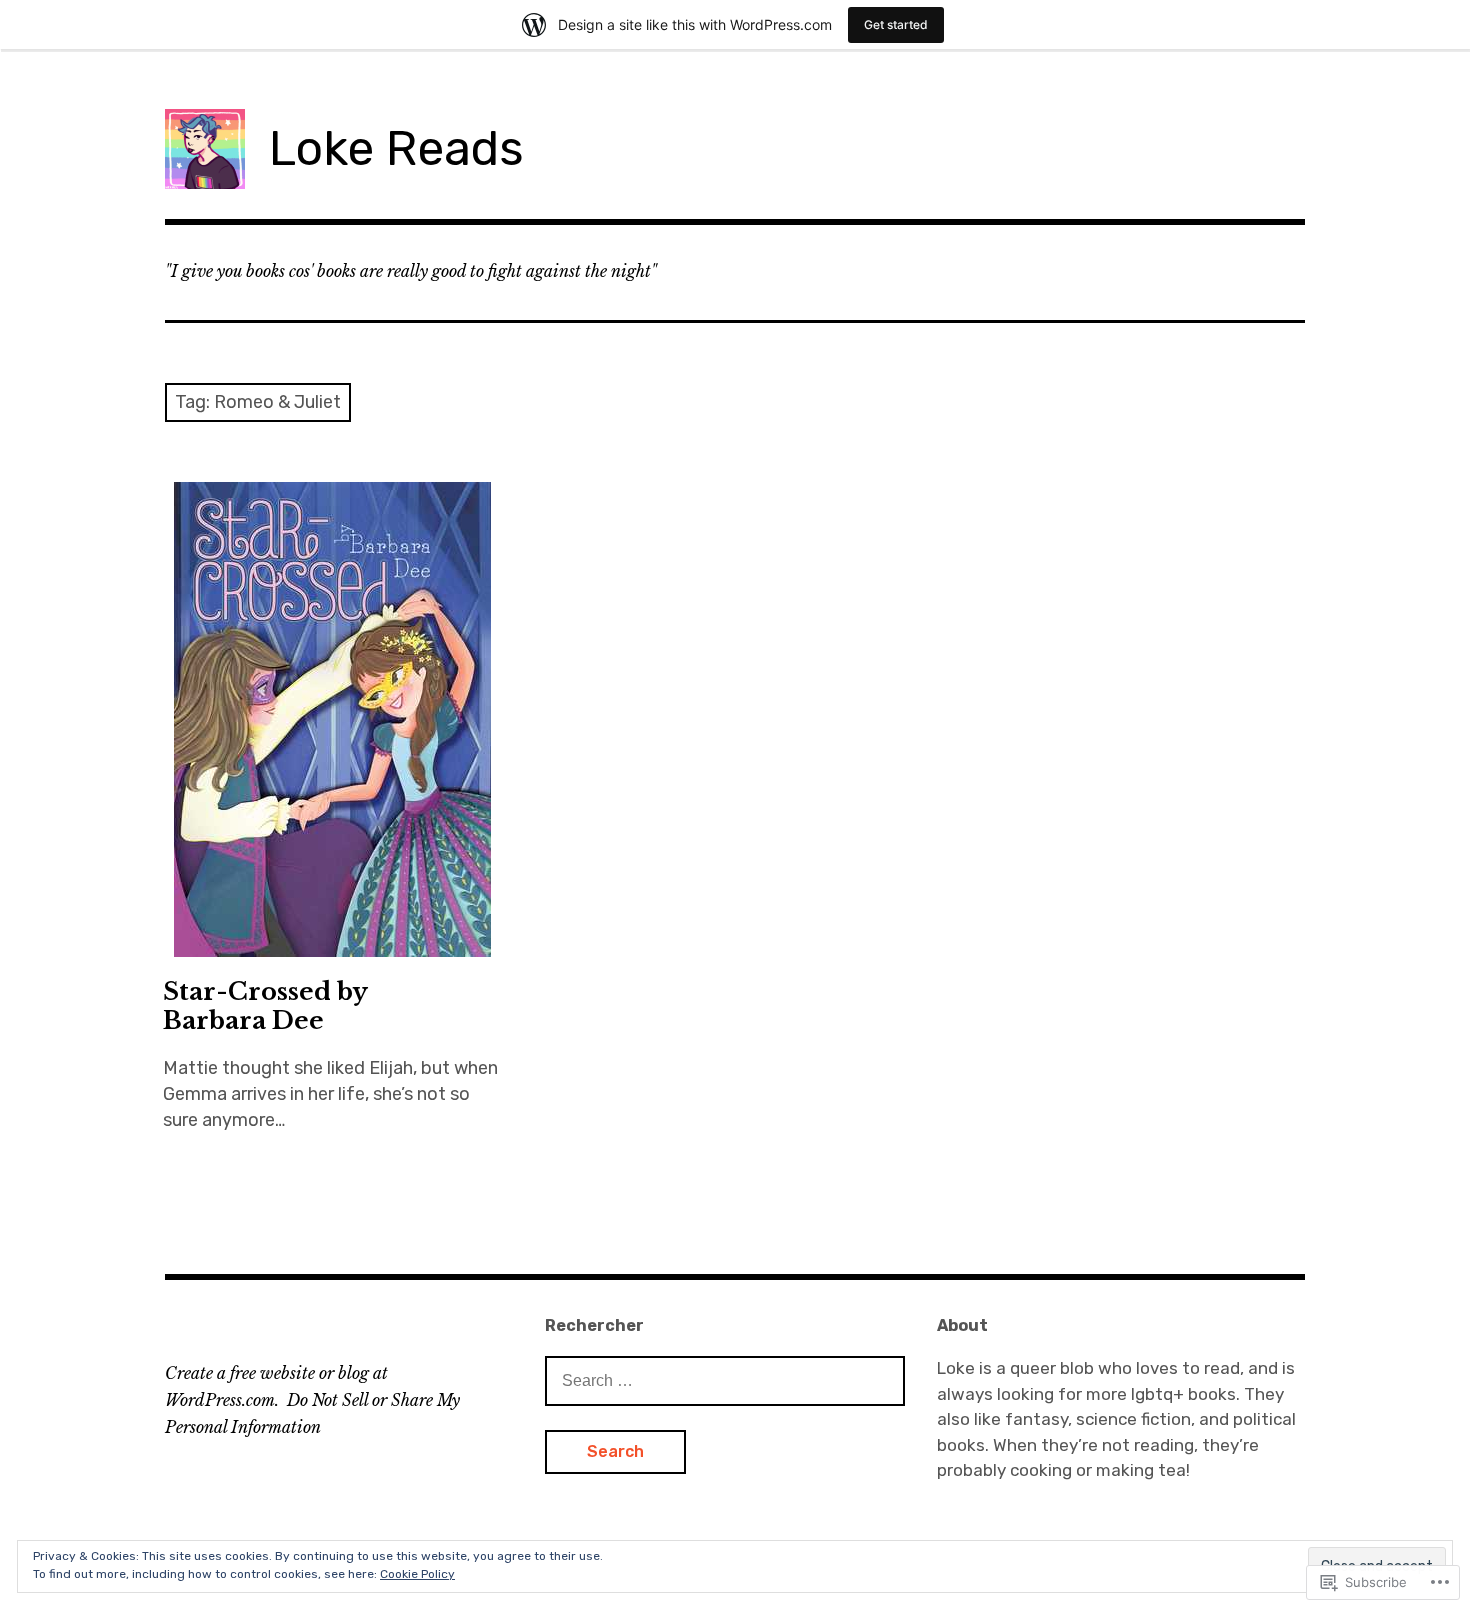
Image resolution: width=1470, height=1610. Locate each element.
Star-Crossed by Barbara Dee (265, 1006)
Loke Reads (396, 148)
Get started (896, 24)
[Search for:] (725, 1380)
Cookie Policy (417, 1574)
